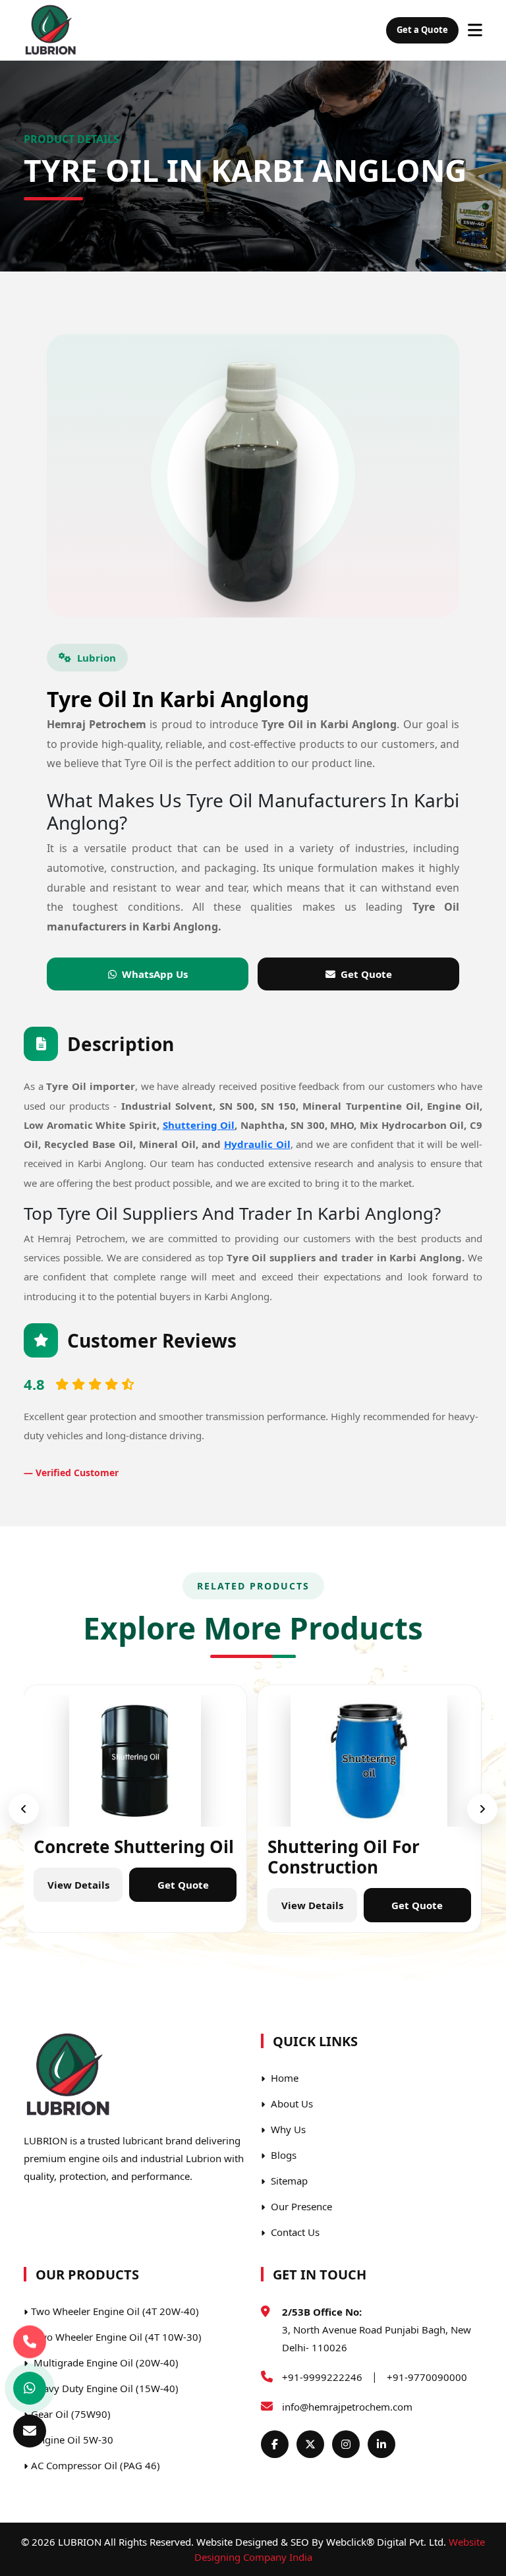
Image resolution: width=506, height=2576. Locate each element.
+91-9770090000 (427, 2377)
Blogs (282, 2155)
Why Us (287, 2129)
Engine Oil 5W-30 (72, 2440)
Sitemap (288, 2181)
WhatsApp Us (155, 974)
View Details (78, 1885)
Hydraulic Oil (257, 1144)
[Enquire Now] (30, 2431)
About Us (291, 2104)
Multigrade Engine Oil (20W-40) (105, 2362)
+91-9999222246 (322, 2377)
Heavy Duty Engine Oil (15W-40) (105, 2388)
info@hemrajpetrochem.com (347, 2407)
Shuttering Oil (199, 1125)
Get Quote (366, 974)
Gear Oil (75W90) (71, 2414)
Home (283, 2078)
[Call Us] (30, 2345)
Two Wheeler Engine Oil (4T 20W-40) (115, 2311)
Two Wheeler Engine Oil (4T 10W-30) (116, 2337)
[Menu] (475, 30)
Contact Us (294, 2232)
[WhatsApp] (30, 2388)
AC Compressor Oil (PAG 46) (96, 2465)
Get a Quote (422, 30)
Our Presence (300, 2206)
